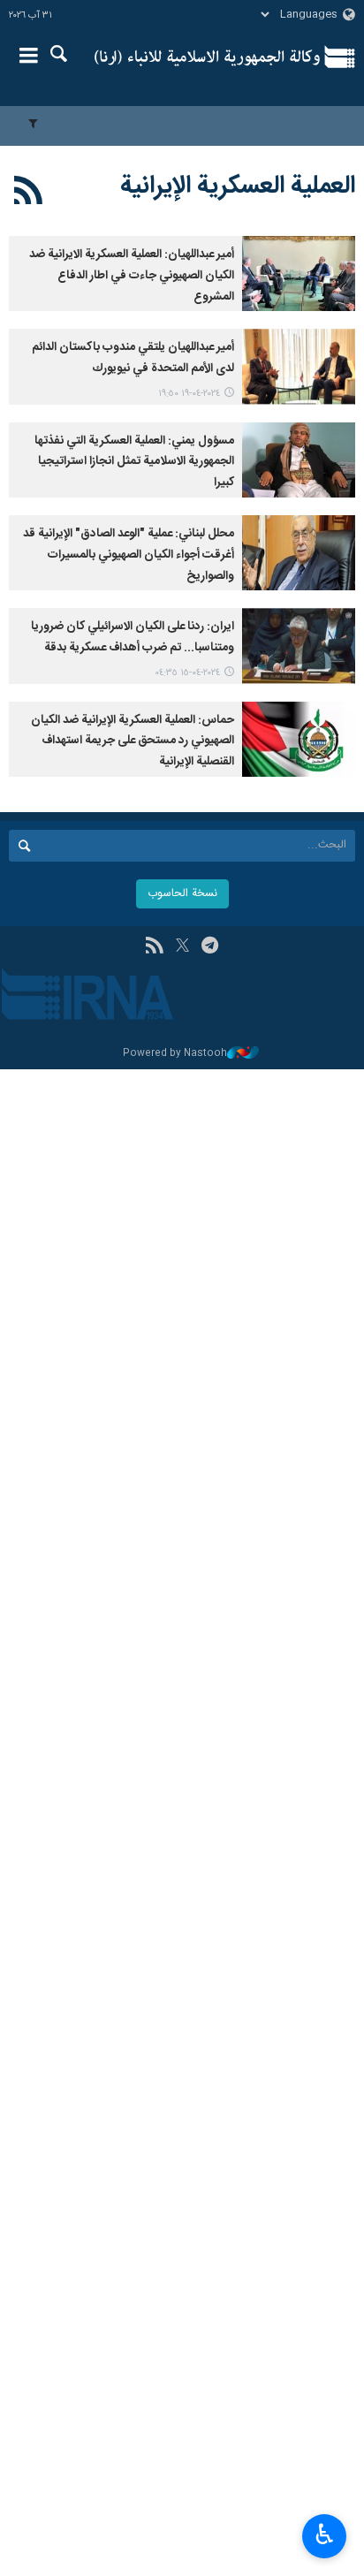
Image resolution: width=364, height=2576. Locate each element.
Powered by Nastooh (175, 1054)
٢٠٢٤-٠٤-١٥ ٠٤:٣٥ (187, 673)
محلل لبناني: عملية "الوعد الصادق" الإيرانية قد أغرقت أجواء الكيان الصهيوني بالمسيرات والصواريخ (129, 555)
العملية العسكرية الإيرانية (238, 186)
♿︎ (325, 2534)
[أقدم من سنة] (299, 274)
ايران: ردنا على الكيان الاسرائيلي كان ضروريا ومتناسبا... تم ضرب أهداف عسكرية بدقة (133, 637)
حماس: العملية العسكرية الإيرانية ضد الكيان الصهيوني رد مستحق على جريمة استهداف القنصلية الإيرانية (133, 741)
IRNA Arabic (207, 57)
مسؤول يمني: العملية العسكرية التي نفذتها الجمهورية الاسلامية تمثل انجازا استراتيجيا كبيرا (134, 462)
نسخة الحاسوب (182, 894)
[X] (182, 947)
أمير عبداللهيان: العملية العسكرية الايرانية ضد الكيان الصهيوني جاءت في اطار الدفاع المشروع (132, 276)
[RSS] (29, 194)
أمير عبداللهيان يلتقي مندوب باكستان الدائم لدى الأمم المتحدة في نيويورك (133, 358)
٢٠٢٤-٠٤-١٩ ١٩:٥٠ (189, 394)
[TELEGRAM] (210, 947)
